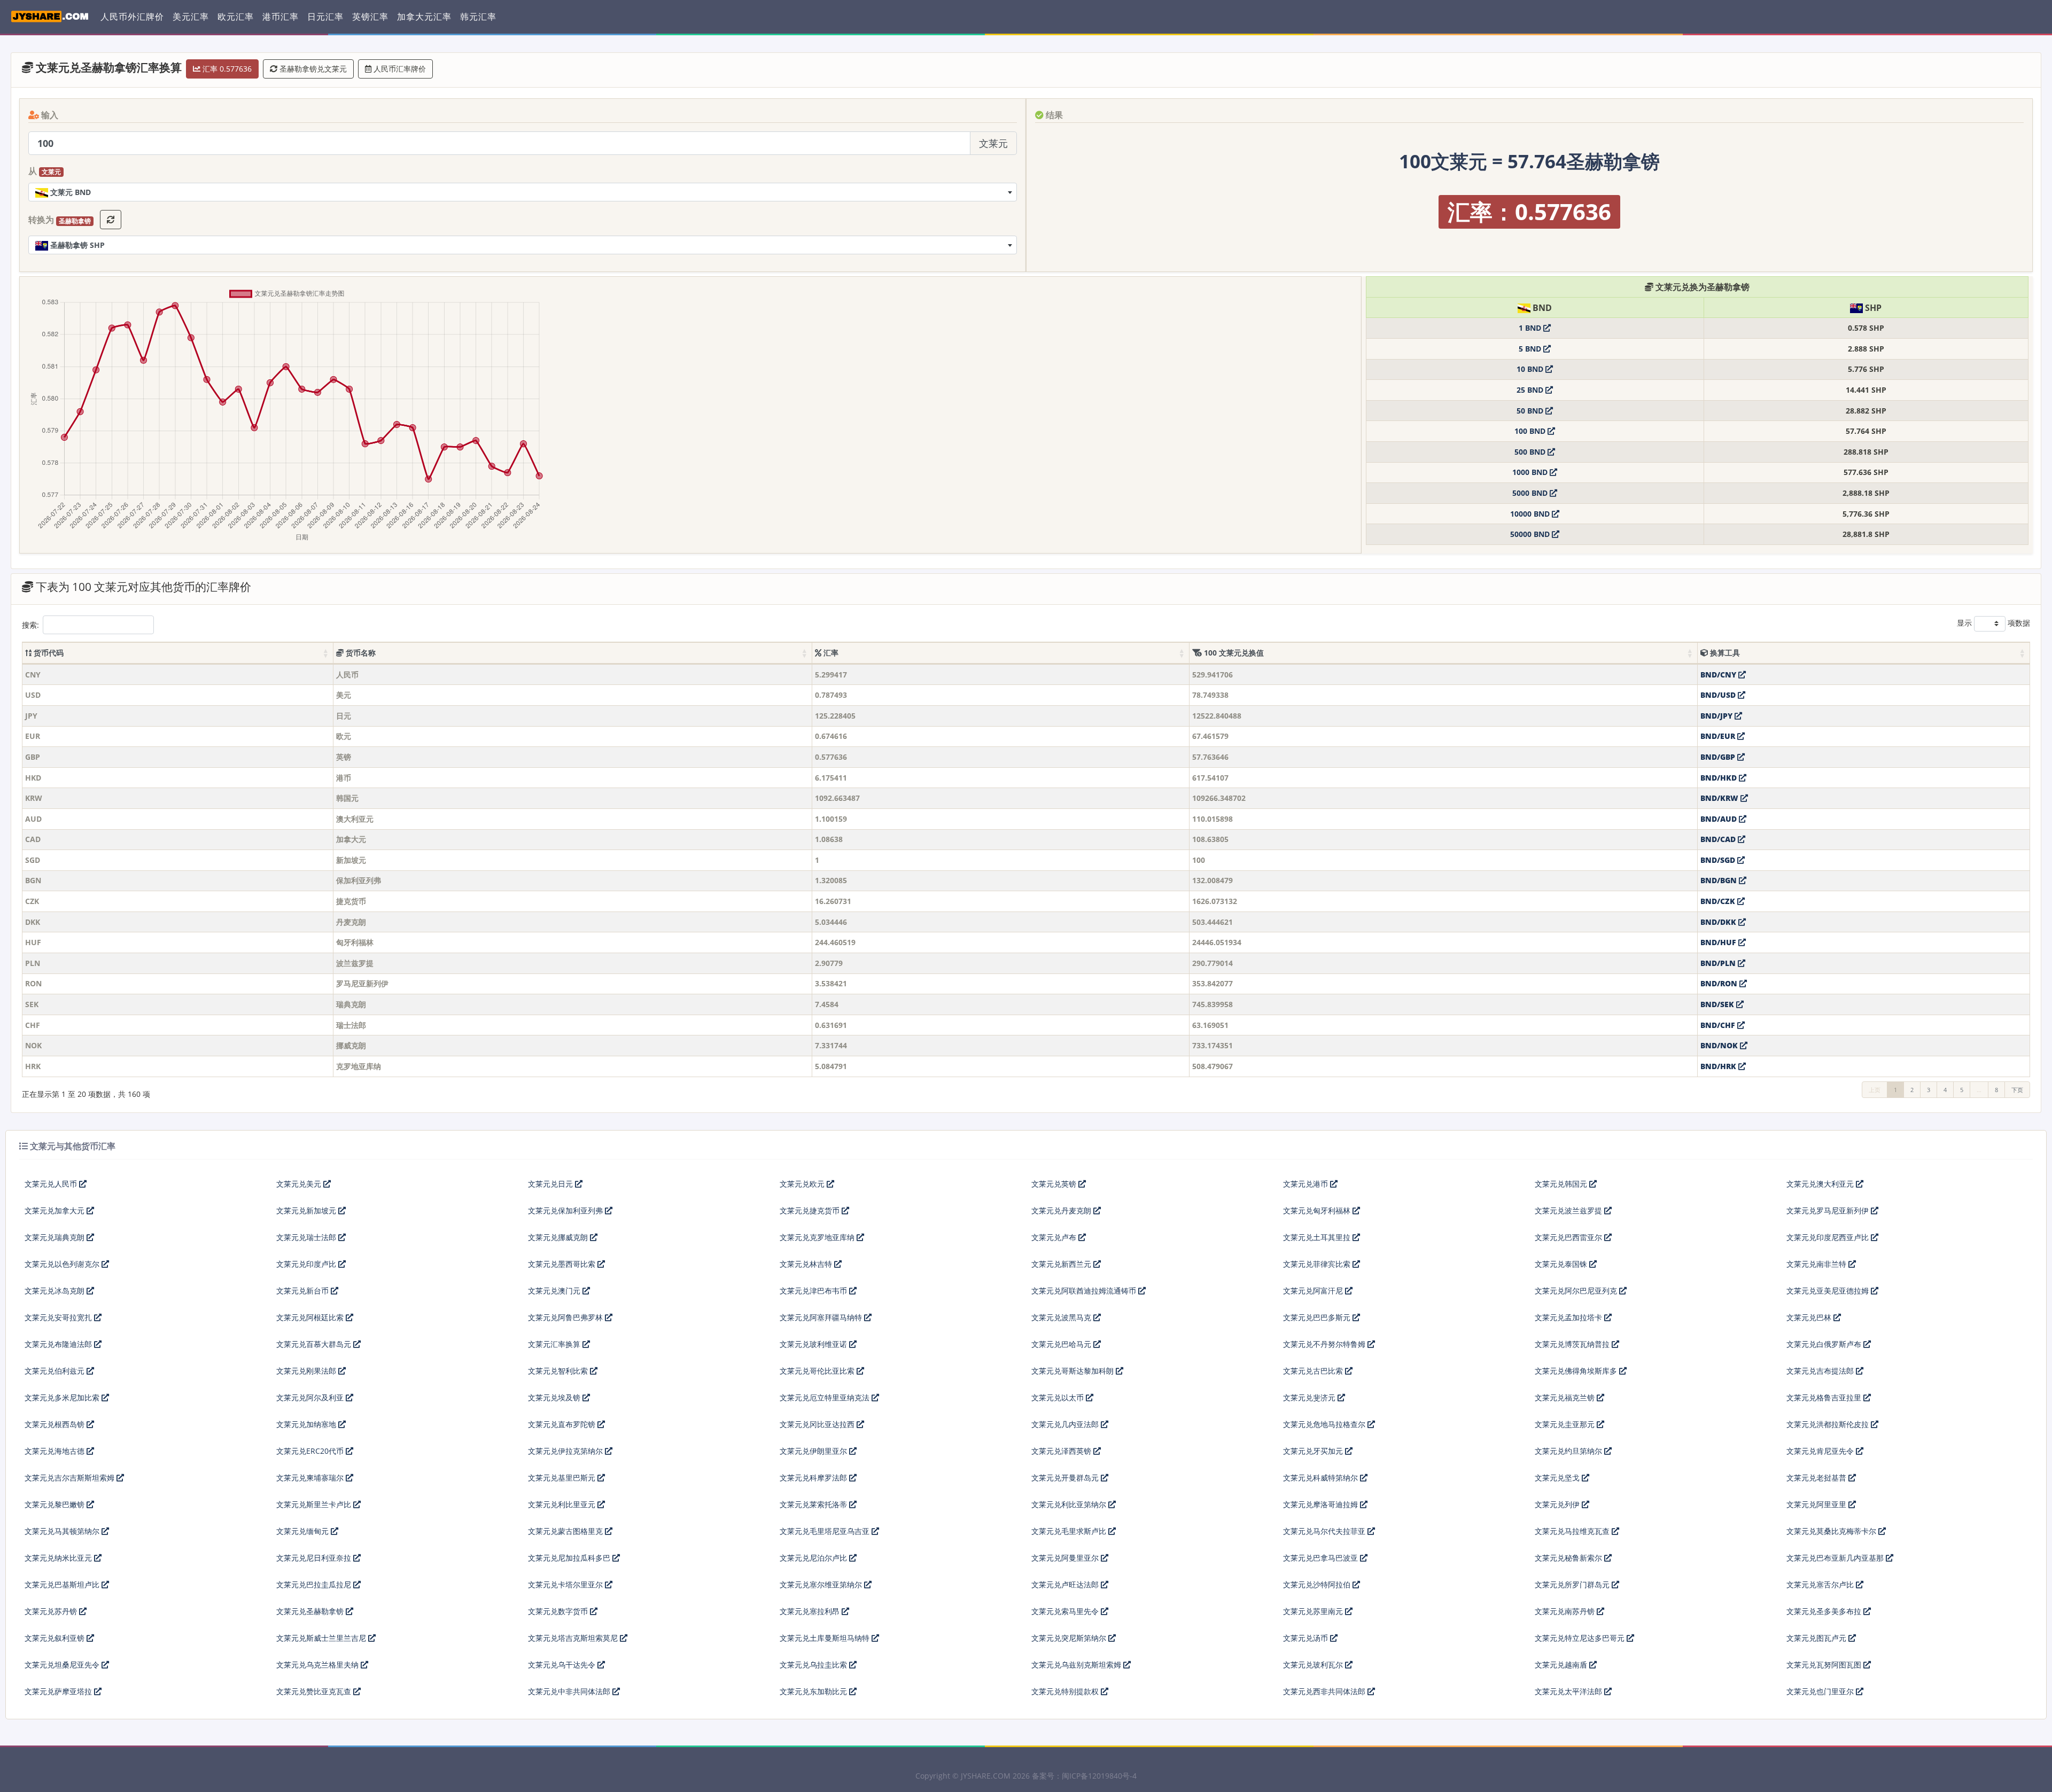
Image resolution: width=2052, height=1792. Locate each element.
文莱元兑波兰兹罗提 (1569, 1210)
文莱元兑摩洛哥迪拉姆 (1322, 1504)
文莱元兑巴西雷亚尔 (1569, 1237)
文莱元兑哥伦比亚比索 (818, 1371)
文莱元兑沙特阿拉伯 (1318, 1584)
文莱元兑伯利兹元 (56, 1371)
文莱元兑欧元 (803, 1184)
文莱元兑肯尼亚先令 (1821, 1451)
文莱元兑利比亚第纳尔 (1070, 1504)
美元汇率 (191, 17)
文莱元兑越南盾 (1562, 1665)
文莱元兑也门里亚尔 (1821, 1691)
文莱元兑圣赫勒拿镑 (311, 1611)
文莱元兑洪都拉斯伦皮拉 (1829, 1424)
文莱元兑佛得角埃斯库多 (1577, 1371)
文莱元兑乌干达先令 (563, 1665)
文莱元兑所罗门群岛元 (1573, 1584)
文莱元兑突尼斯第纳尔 (1070, 1638)
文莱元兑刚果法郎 (307, 1371)
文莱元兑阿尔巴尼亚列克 (1577, 1291)
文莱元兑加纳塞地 (307, 1424)
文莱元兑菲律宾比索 (1318, 1264)
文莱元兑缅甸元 (304, 1531)
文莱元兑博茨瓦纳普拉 (1573, 1344)
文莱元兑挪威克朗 (559, 1237)
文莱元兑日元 (551, 1184)
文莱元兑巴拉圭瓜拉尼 (315, 1584)
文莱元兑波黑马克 (1062, 1317)
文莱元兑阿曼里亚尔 (1066, 1558)
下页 (2017, 1090)
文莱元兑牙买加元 (1314, 1451)
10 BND (1531, 369)
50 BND (1531, 411)
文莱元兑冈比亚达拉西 (818, 1424)
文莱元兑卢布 (1055, 1237)
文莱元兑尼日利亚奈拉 (315, 1558)
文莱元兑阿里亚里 (1817, 1504)
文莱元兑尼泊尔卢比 (814, 1558)
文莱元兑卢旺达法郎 (1066, 1584)
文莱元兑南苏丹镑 (1566, 1611)
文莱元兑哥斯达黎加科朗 (1074, 1371)
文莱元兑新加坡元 (307, 1210)
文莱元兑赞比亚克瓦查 (315, 1691)
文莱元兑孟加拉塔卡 (1569, 1317)
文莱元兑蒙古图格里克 (566, 1531)
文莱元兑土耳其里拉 (1318, 1237)
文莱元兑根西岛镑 (56, 1424)
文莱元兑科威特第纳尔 (1322, 1478)
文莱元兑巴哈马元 (1062, 1344)
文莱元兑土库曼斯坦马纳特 (826, 1638)
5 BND (1531, 349)
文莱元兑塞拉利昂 (811, 1611)
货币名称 (360, 653)
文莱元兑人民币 (52, 1184)
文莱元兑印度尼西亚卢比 (1829, 1237)
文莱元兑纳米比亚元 (59, 1558)
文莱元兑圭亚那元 (1566, 1424)
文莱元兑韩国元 (1562, 1184)
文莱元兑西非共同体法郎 (1325, 1691)
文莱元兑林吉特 (807, 1264)
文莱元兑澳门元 (555, 1291)
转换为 (60, 220)
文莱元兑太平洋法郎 (1569, 1691)
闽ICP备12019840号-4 (1099, 1776)
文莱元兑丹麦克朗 (1062, 1210)
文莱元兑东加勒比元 (814, 1691)
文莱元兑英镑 (1055, 1184)
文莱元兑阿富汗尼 (1314, 1291)
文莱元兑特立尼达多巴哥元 (1581, 1638)
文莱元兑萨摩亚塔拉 (59, 1691)
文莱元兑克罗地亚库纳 (818, 1237)
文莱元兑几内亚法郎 (1066, 1424)
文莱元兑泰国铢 (1562, 1264)
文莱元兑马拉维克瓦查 (1573, 1531)
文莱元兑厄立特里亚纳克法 (826, 1397)
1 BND (1531, 328)
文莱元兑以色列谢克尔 (63, 1264)
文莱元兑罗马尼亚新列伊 (1829, 1210)
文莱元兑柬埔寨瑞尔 (311, 1478)
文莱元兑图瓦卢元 (1817, 1638)
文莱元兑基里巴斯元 (563, 1478)
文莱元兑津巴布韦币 (814, 1291)
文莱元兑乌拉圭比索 (814, 1665)
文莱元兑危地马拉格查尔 (1325, 1424)
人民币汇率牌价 (399, 69)
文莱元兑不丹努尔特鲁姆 (1325, 1344)
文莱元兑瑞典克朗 (56, 1237)
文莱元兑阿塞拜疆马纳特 (822, 1317)
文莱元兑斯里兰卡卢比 (315, 1504)
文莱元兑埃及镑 (555, 1397)
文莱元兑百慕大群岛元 (315, 1344)
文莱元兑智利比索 (559, 1371)
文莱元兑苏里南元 (1314, 1611)
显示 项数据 (1993, 623)
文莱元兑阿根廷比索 (311, 1317)
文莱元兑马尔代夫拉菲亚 (1325, 1531)
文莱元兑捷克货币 (811, 1210)
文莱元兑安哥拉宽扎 (59, 1317)
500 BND (1531, 452)
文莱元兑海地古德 (56, 1451)
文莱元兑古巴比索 (1314, 1371)
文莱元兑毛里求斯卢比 (1070, 1531)
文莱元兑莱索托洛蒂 (814, 1504)
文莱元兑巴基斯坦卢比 (63, 1584)
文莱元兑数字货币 (559, 1611)
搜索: (30, 625)
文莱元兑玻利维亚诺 (814, 1344)
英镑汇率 (370, 17)
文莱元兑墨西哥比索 (563, 1264)
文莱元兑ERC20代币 (311, 1451)
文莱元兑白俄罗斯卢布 (1825, 1344)
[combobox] (523, 192)
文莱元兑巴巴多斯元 (1318, 1317)
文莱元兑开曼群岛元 (1066, 1478)
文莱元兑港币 (1307, 1184)
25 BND (1531, 390)
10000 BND (1531, 514)
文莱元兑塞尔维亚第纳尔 (822, 1584)
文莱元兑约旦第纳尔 (1569, 1451)
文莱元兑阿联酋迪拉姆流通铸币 (1085, 1291)
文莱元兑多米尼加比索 (63, 1397)
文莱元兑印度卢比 (307, 1264)
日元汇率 (325, 17)
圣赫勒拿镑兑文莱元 (312, 69)
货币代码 (48, 653)
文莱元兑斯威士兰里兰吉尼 (322, 1638)
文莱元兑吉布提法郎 (1821, 1371)
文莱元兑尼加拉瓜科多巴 (570, 1558)
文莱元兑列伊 (1558, 1504)
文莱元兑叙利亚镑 (56, 1638)
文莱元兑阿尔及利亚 (311, 1397)
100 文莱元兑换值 (1233, 653)
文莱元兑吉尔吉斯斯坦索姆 (71, 1478)
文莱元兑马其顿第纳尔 (63, 1531)
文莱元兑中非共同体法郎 (570, 1691)
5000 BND (1531, 493)
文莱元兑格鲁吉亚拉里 (1825, 1397)
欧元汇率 (236, 17)
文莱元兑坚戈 (1558, 1478)
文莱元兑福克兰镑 (1566, 1397)
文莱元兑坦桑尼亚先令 (63, 1665)
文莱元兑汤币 (1307, 1638)
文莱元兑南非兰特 (1817, 1264)
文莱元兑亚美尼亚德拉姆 (1829, 1291)
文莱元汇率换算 (555, 1344)
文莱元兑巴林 (1810, 1317)
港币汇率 (281, 17)
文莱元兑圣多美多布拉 (1825, 1611)
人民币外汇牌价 (132, 17)
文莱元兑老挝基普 (1817, 1478)
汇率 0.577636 (226, 69)
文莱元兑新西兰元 (1062, 1264)
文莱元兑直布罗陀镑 (563, 1424)
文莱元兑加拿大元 (56, 1210)
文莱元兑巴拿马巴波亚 (1322, 1558)
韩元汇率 (478, 17)
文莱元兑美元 (300, 1184)
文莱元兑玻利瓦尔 (1314, 1665)
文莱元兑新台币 (304, 1291)
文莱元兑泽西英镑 (1062, 1451)
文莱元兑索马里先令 (1066, 1611)
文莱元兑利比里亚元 (563, 1504)
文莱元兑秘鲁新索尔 (1569, 1558)
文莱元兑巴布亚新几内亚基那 (1836, 1558)
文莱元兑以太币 (1059, 1397)
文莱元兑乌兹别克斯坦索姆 (1077, 1665)
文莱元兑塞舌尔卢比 (1821, 1584)
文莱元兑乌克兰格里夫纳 (318, 1665)
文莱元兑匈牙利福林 (1318, 1210)
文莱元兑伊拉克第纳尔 (566, 1451)
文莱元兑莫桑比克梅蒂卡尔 (1832, 1531)
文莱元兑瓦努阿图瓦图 (1825, 1665)
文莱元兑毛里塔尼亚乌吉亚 (826, 1531)
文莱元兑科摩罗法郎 (814, 1478)
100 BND (1531, 431)
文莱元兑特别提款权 (1066, 1691)
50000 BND (1531, 534)
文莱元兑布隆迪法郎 (59, 1344)
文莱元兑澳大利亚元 (1821, 1184)
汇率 (830, 653)
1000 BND (1531, 472)
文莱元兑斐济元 (1310, 1397)
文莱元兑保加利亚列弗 (566, 1210)
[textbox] (523, 192)
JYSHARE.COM (986, 1776)
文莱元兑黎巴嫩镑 (56, 1504)
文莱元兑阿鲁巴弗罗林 (566, 1317)
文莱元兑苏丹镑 (52, 1611)
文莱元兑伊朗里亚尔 (814, 1451)
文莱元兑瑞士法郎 (307, 1237)
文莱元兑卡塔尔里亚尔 (566, 1584)
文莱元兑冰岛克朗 (56, 1291)
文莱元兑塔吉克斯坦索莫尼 (574, 1638)
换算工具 (1724, 653)
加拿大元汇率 (424, 17)
